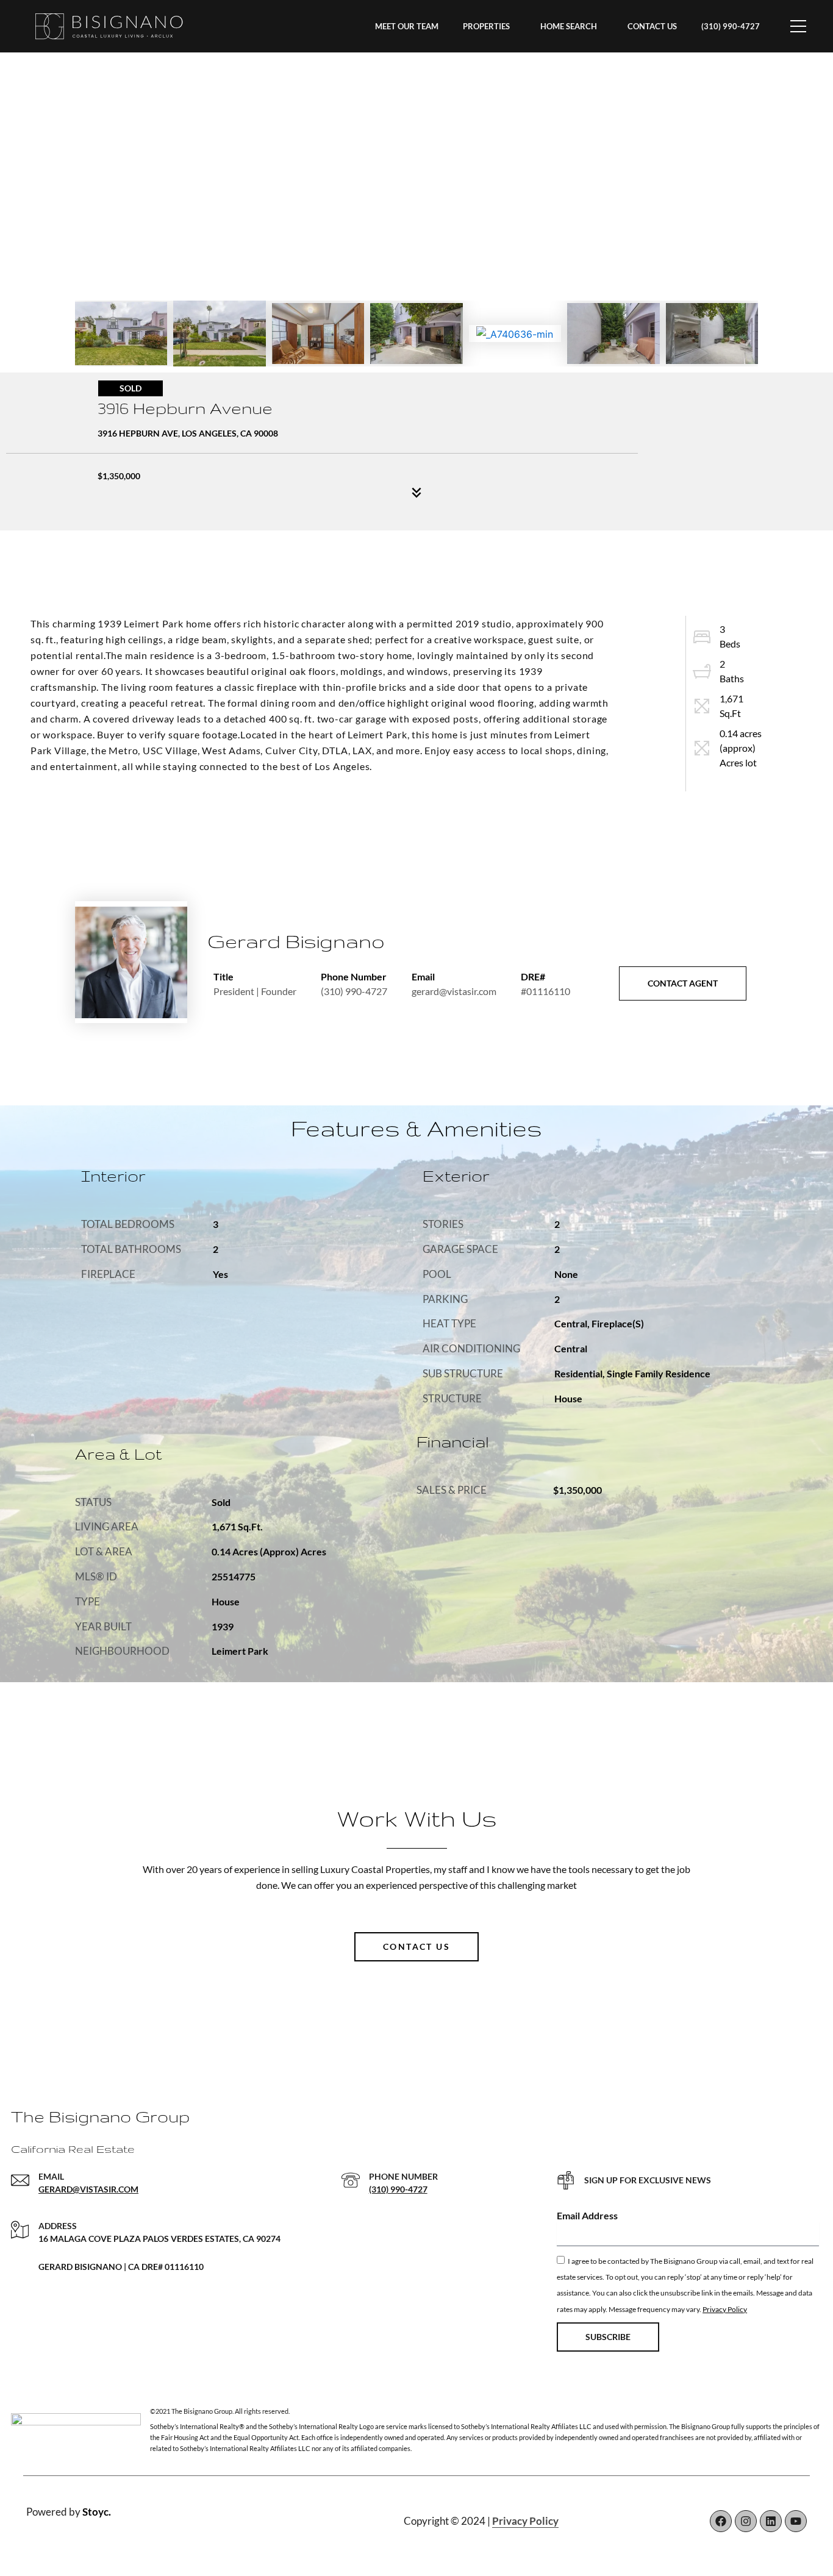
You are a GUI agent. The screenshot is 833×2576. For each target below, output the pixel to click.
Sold (130, 388)
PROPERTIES (486, 26)
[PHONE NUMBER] (351, 2180)
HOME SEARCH (569, 26)
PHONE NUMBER (403, 2176)
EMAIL (51, 2176)
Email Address (587, 2215)
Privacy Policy (725, 2309)
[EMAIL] (20, 2180)
